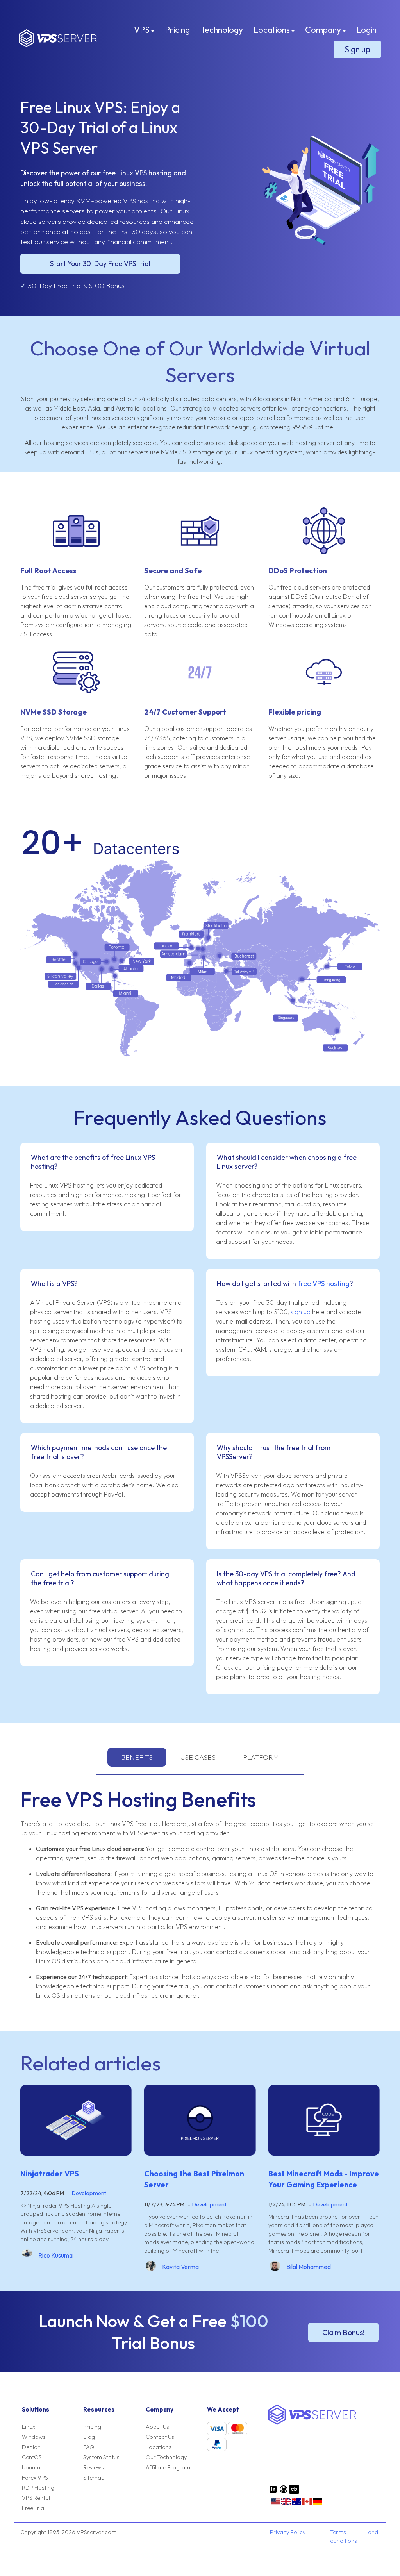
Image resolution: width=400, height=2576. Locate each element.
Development (89, 2193)
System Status (101, 2457)
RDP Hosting (38, 2488)
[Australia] (296, 2504)
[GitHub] (284, 2492)
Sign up (357, 49)
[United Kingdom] (286, 2504)
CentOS (32, 2457)
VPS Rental (36, 2498)
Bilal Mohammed (309, 2267)
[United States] (275, 2504)
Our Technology (166, 2457)
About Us (157, 2427)
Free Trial (34, 2508)
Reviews (94, 2467)
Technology (222, 30)
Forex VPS (35, 2478)
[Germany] (318, 2504)
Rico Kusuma (55, 2255)
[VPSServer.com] (312, 2423)
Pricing (177, 30)
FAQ (89, 2447)
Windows (34, 2437)
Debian (31, 2447)
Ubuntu (31, 2467)
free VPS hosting (324, 1284)
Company (324, 30)
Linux (29, 2427)
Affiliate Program (168, 2467)
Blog (89, 2437)
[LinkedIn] (273, 2492)
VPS (143, 30)
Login (366, 30)
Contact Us (160, 2437)
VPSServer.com (58, 38)
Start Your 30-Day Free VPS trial (100, 263)
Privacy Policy (288, 2532)
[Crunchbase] (294, 2492)
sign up (301, 1312)
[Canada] (307, 2504)
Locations (272, 30)
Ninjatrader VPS (50, 2174)
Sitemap (94, 2478)
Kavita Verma (180, 2267)
